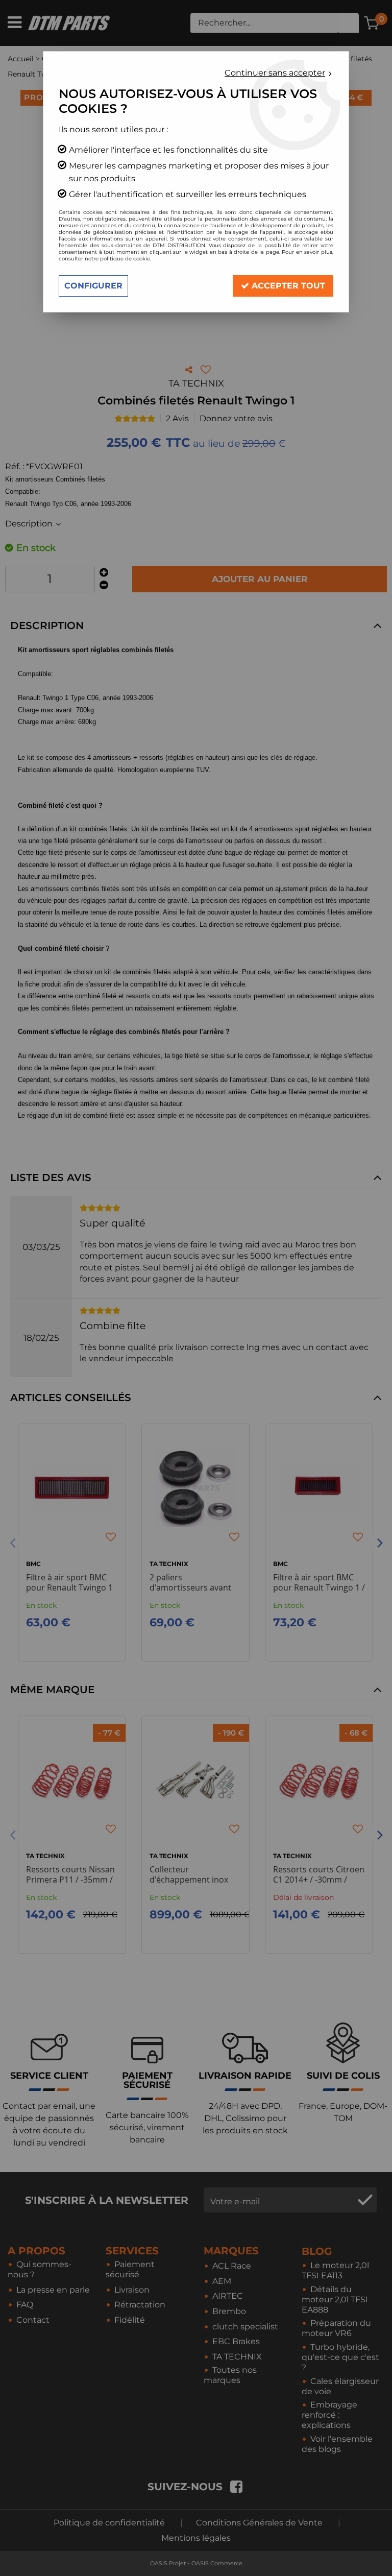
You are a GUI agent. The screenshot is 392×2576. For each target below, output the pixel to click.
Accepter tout (287, 286)
